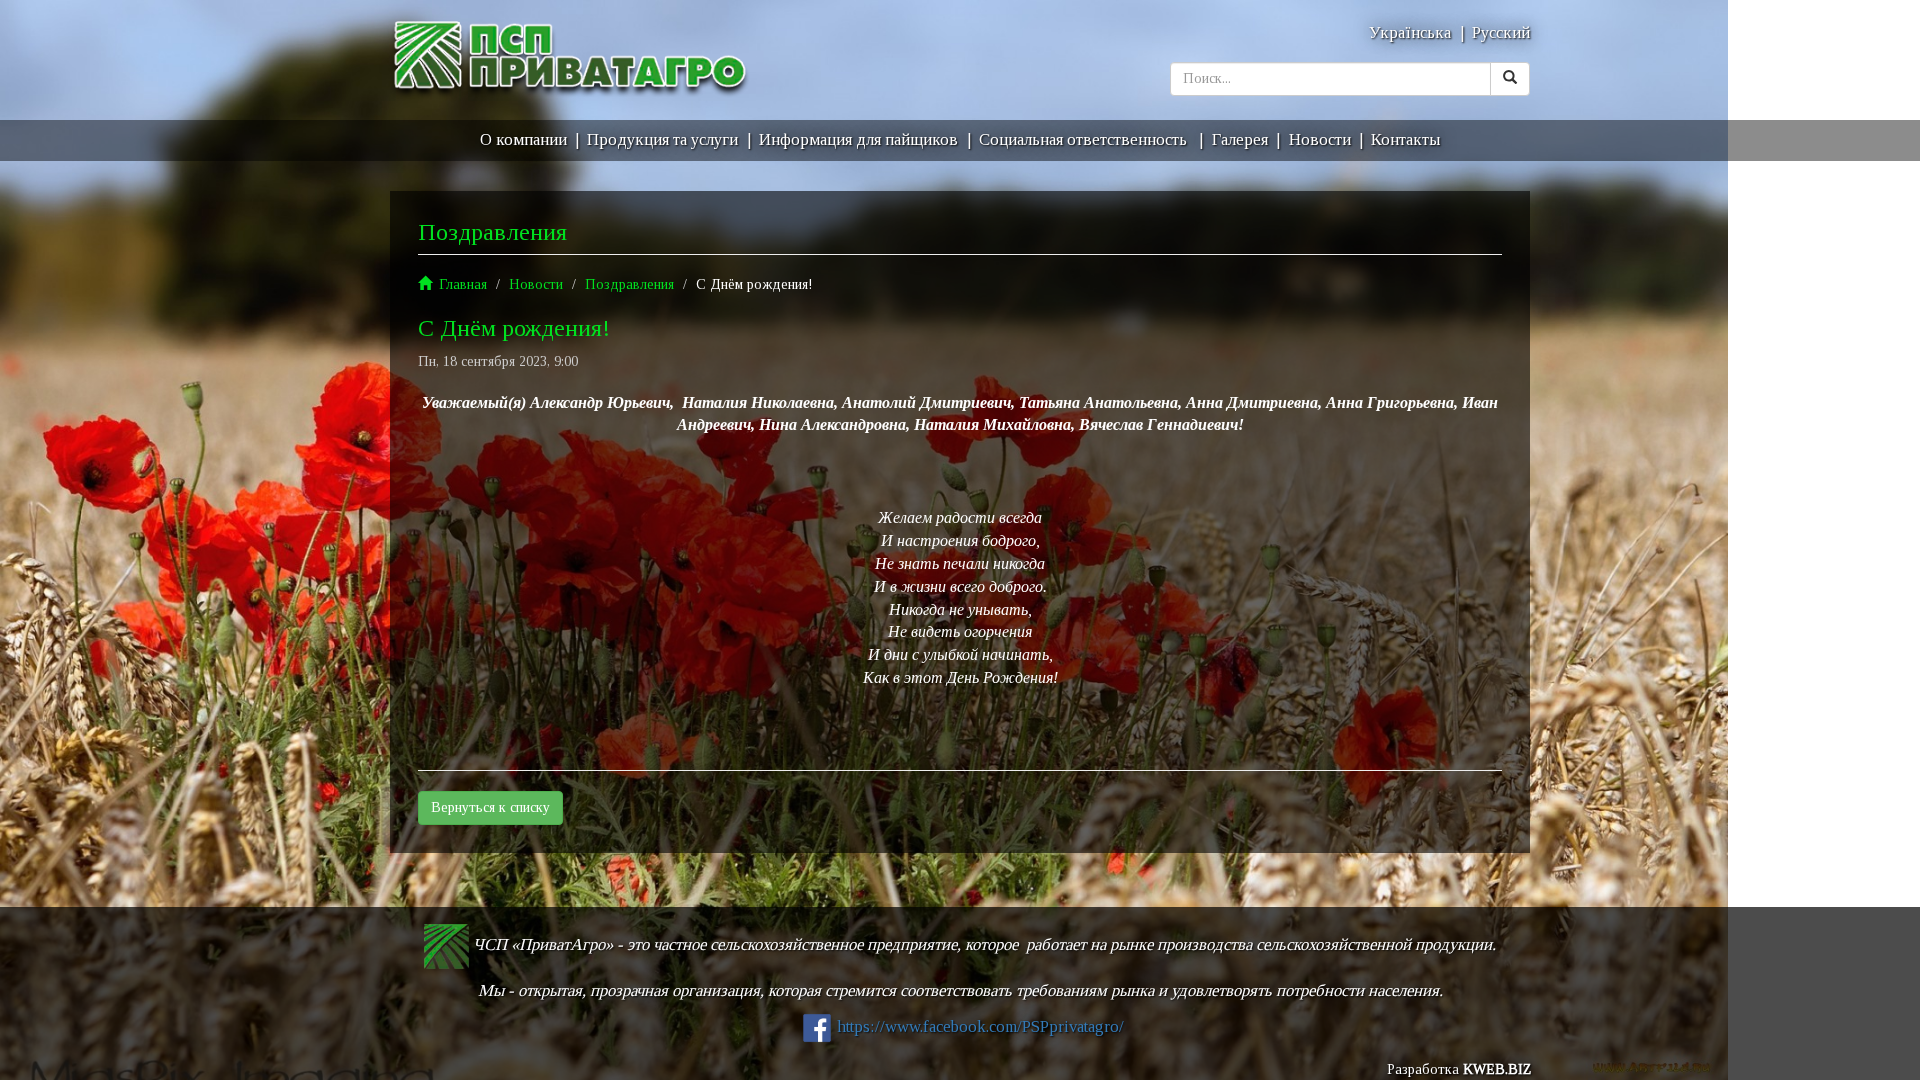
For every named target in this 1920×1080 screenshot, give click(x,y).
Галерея (1240, 139)
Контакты (1405, 139)
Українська (1410, 32)
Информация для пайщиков (858, 139)
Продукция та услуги (662, 139)
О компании (523, 139)
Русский (1501, 32)
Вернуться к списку (490, 807)
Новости (1320, 139)
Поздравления (629, 284)
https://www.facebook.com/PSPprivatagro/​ (980, 1026)
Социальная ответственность (1085, 139)
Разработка (1459, 1069)
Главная (463, 284)
